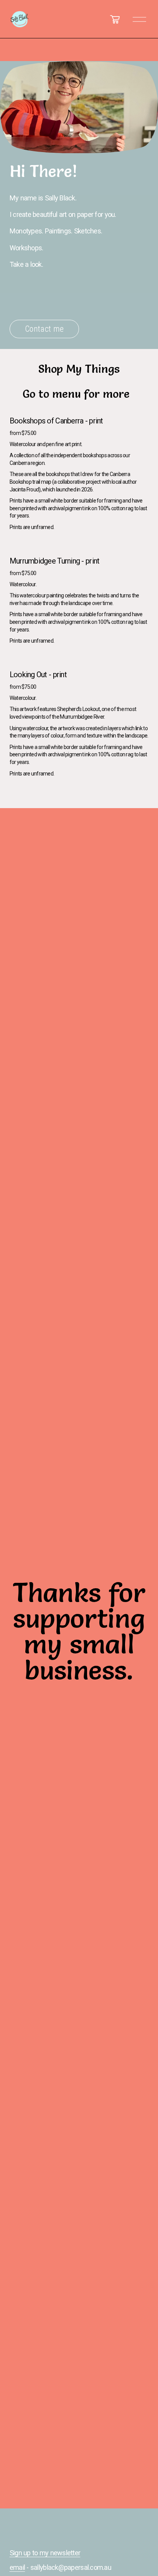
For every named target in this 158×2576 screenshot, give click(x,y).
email (17, 2567)
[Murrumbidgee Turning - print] (79, 547)
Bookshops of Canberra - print (56, 421)
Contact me (44, 327)
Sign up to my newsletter (45, 2553)
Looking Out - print (38, 675)
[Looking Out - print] (79, 661)
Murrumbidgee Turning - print (55, 561)
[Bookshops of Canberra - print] (79, 407)
